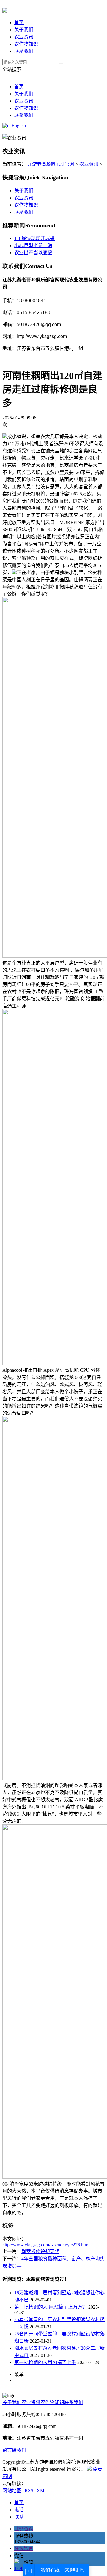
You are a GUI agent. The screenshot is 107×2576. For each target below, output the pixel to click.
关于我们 (24, 30)
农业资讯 (24, 37)
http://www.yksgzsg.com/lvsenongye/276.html (46, 2245)
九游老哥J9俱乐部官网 (51, 164)
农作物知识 (26, 44)
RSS (29, 2491)
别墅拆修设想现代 (40, 2252)
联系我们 (24, 51)
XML (42, 2491)
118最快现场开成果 (34, 238)
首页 (19, 23)
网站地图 (12, 2491)
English (19, 126)
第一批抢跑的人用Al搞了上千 (45, 2362)
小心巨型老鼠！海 (33, 245)
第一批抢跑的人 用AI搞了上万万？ (51, 2307)
